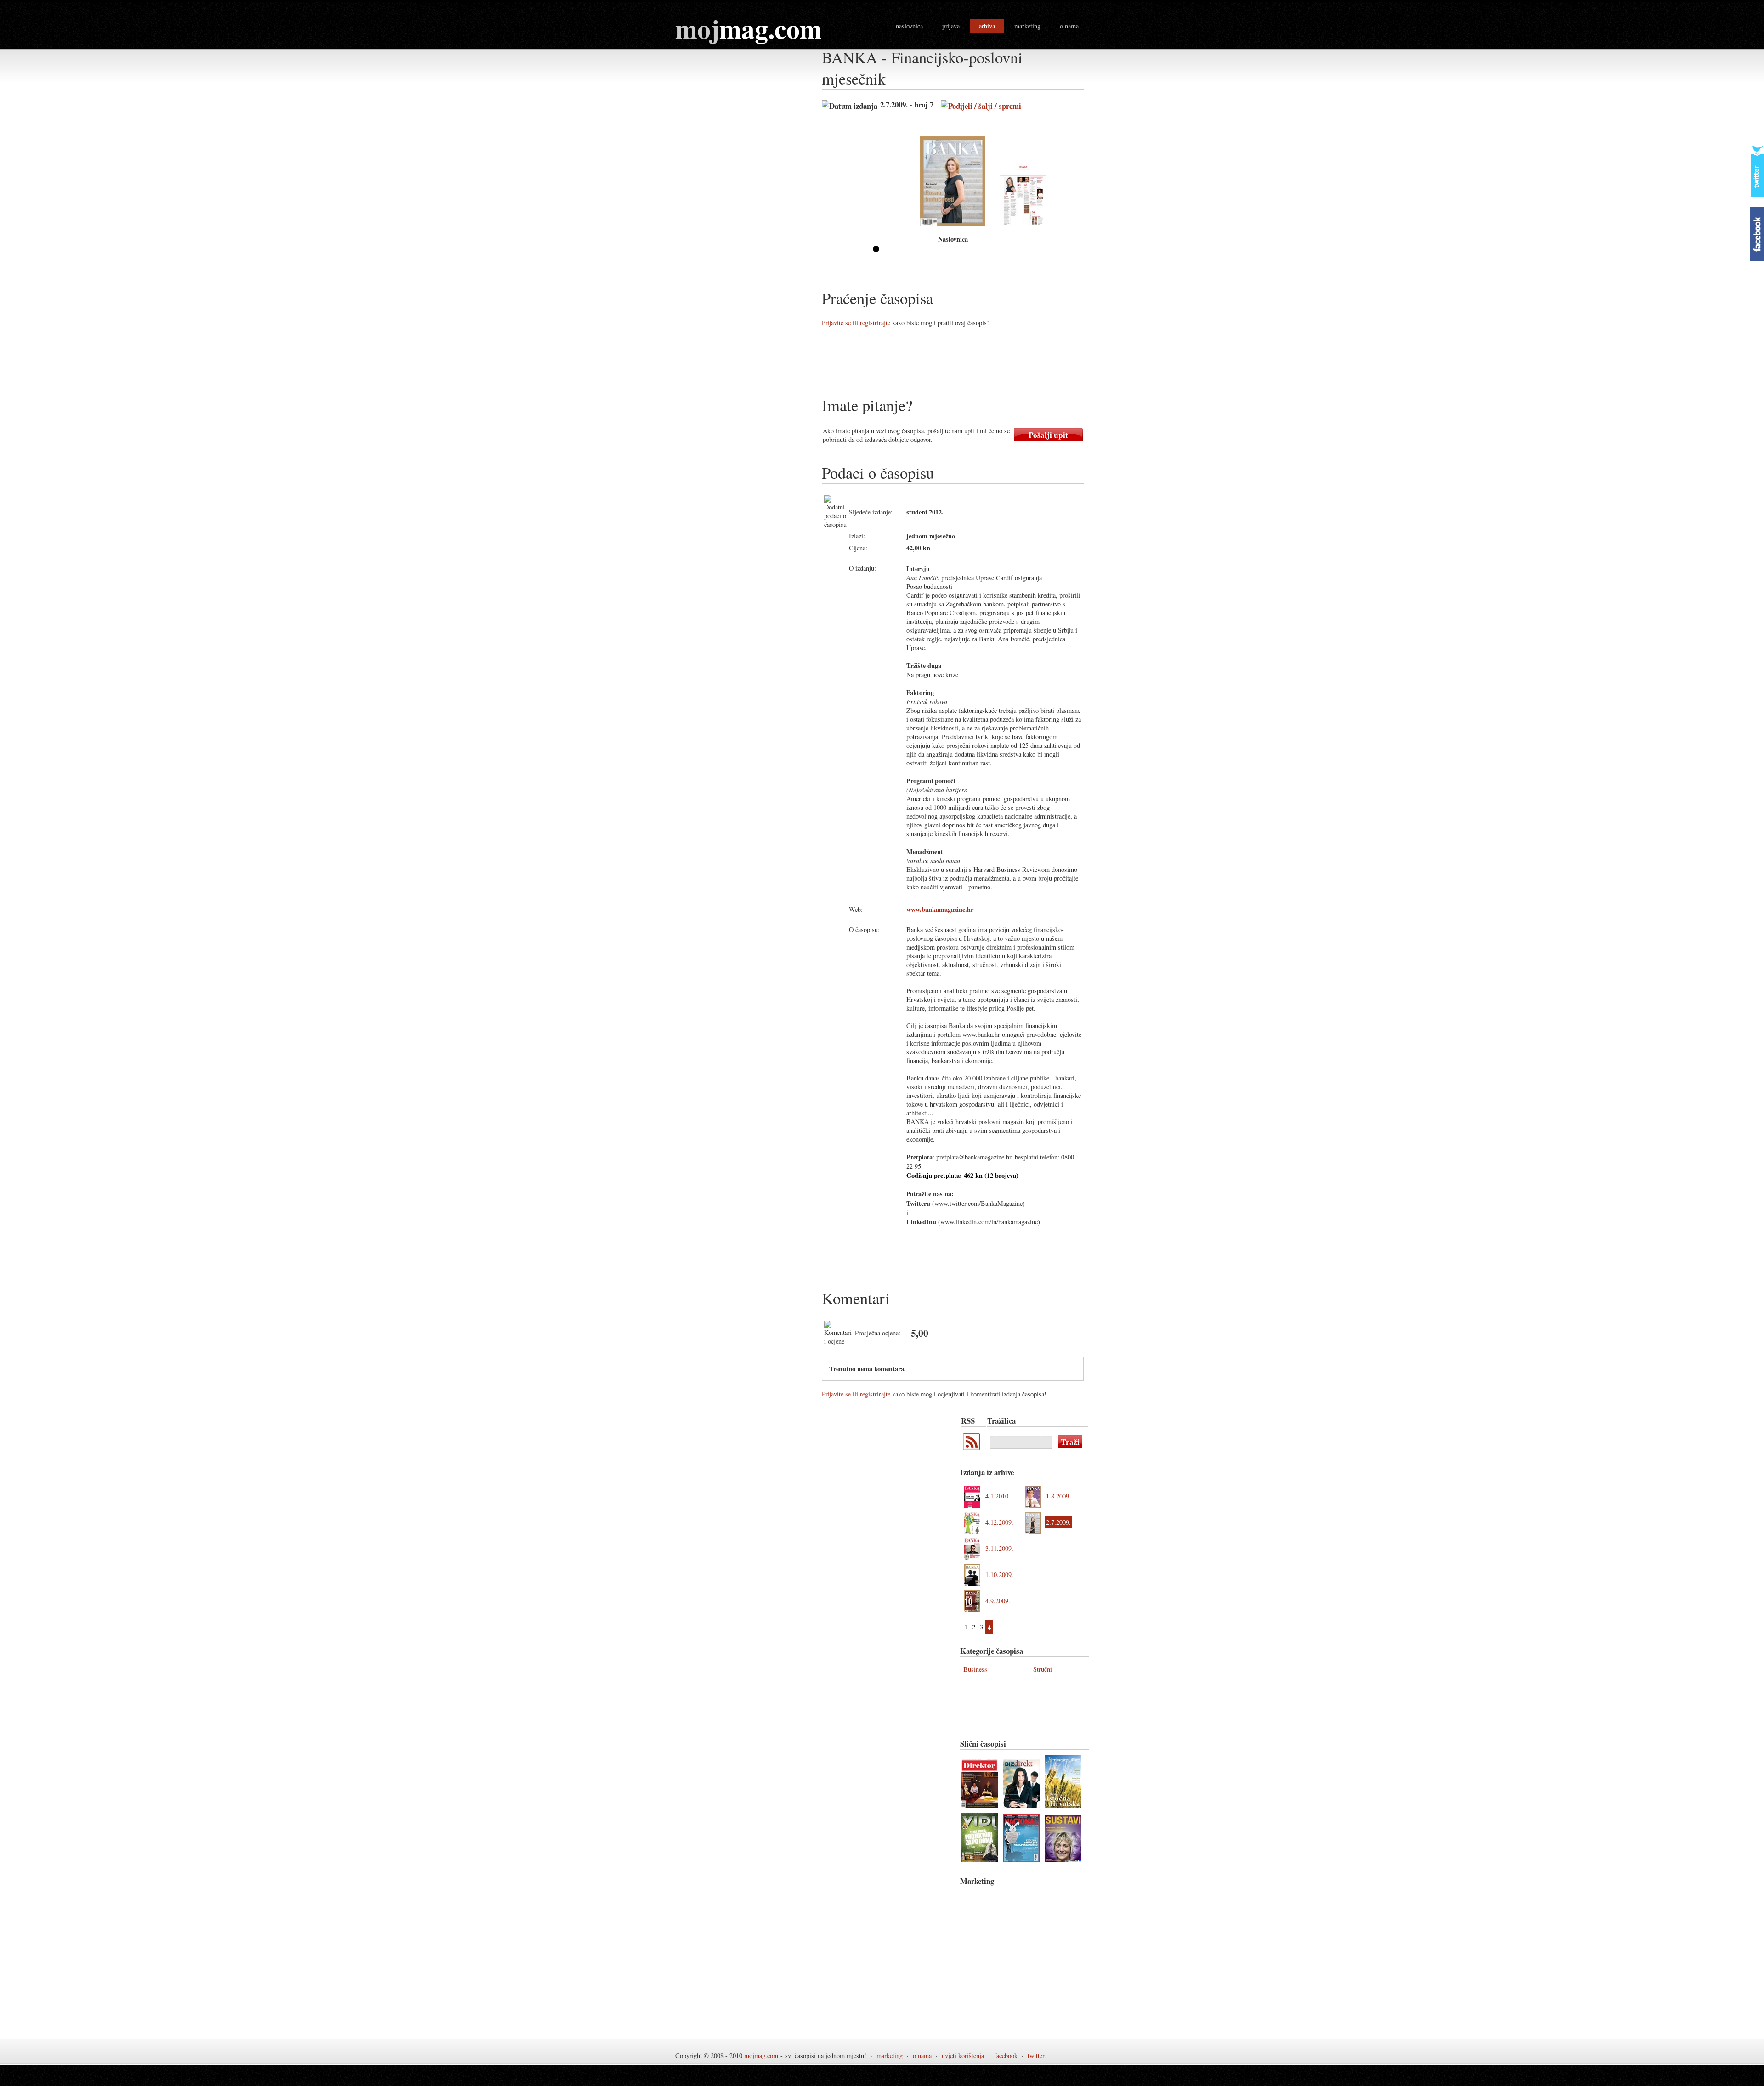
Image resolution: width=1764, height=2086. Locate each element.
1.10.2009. (999, 1574)
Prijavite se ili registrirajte (856, 323)
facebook (1006, 2055)
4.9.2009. (998, 1601)
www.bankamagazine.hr (940, 909)
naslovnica (909, 26)
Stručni (1043, 1669)
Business (975, 1669)
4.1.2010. (998, 1496)
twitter (1036, 2055)
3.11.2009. (999, 1548)
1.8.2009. (1058, 1496)
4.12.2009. (999, 1522)
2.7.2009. (1058, 1522)
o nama (1069, 26)
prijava (951, 26)
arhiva (987, 26)
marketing (1027, 26)
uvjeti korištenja (963, 2055)
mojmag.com (761, 2055)
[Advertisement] (989, 365)
